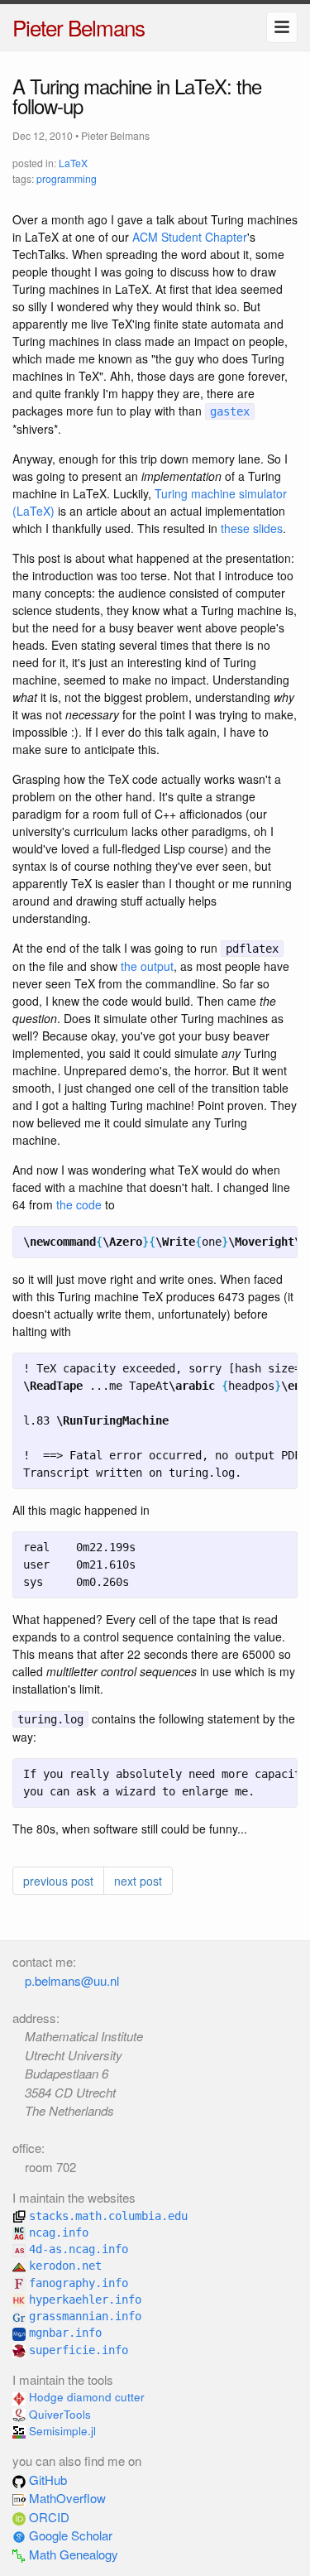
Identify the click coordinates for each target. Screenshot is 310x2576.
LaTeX (73, 163)
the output (147, 966)
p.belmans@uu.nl (72, 1980)
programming (67, 178)
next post (138, 1881)
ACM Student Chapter (190, 237)
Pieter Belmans (79, 27)
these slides (252, 528)
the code (79, 1204)
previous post (58, 1881)
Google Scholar (69, 2535)
